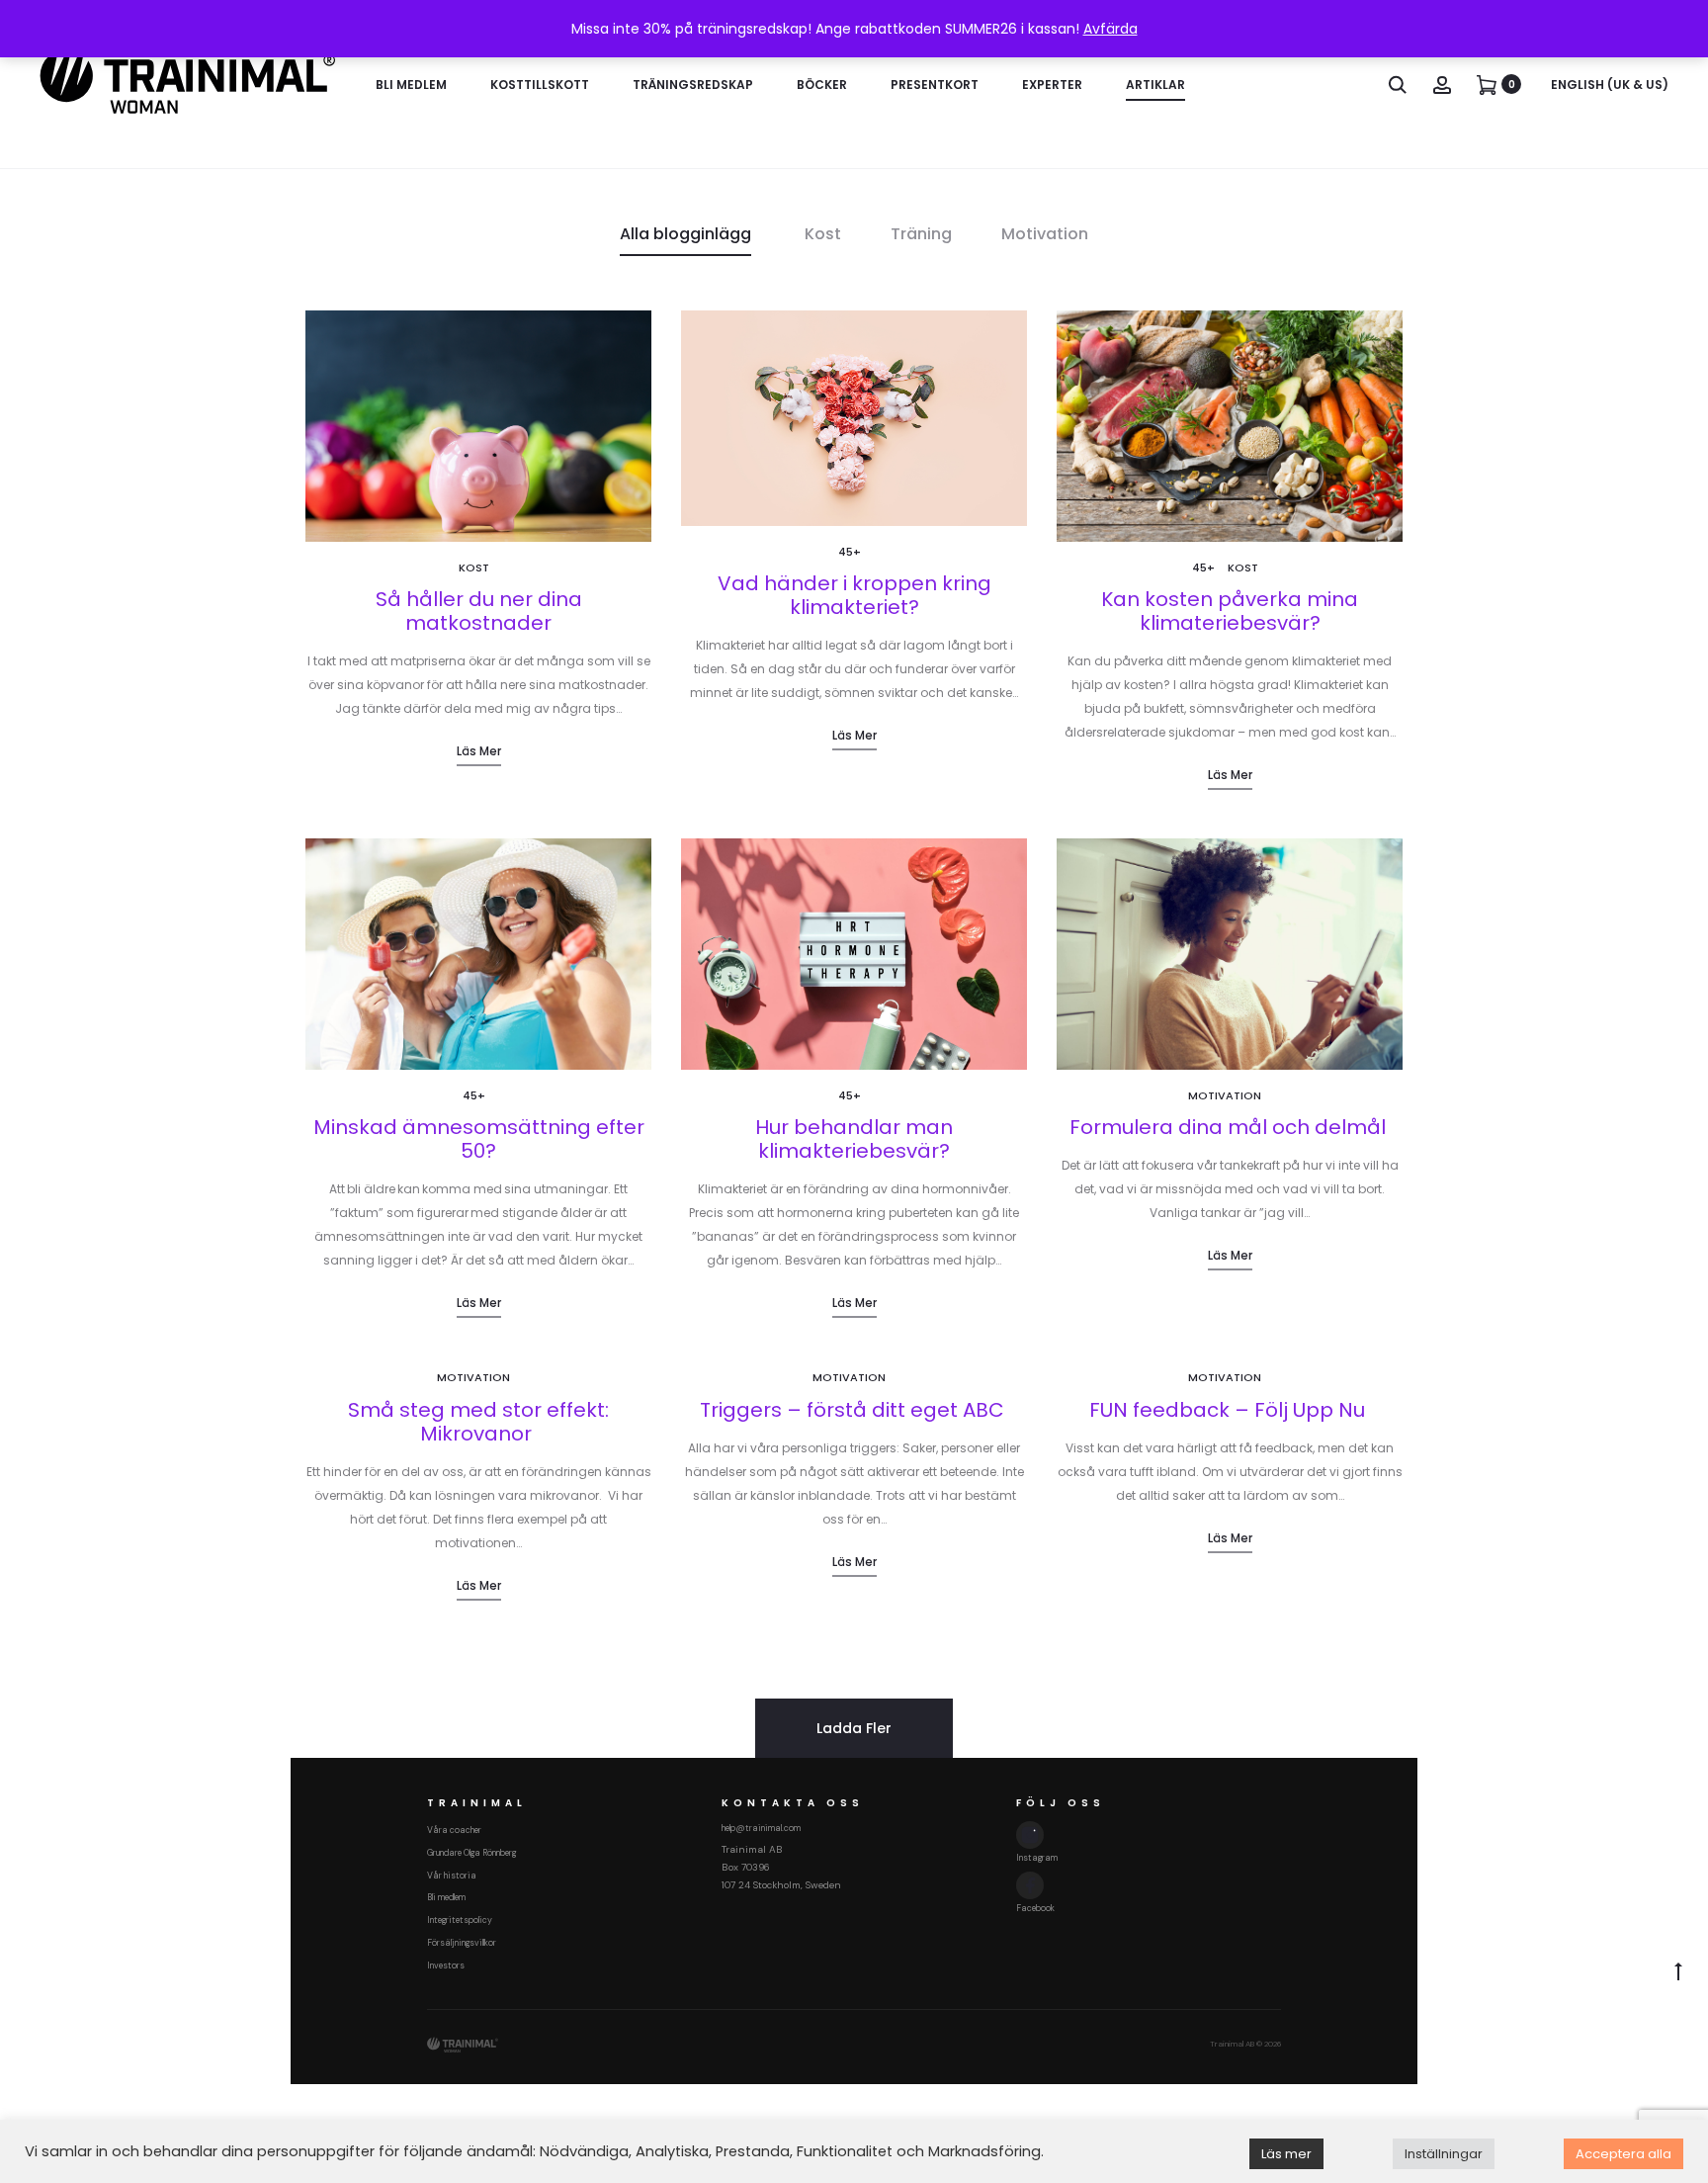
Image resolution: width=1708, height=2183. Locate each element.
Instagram (1037, 1858)
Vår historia (452, 1876)
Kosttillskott (540, 85)
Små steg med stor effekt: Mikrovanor (478, 1422)
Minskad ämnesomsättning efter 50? (479, 1139)
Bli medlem (411, 85)
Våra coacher (454, 1830)
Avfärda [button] (1110, 29)
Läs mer (479, 751)
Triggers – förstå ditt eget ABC (854, 1410)
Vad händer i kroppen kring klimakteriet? (854, 595)
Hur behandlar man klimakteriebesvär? (854, 1139)
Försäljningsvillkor (462, 1943)
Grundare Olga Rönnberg (471, 1853)
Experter (1052, 85)
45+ (850, 552)
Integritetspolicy (460, 1920)
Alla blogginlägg (685, 234)
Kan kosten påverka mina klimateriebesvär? (1230, 611)
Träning (921, 234)
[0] (1487, 84)
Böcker (822, 85)
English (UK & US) (1610, 85)
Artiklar (1155, 85)
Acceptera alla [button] (1623, 2154)
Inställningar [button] (1444, 2154)
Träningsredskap (693, 85)
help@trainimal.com (761, 1828)
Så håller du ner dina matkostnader (479, 611)
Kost (823, 234)
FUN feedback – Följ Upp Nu (1230, 1410)
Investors (446, 1965)
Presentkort (935, 85)
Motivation (1045, 234)
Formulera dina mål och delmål (1230, 1127)
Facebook (1035, 1908)
